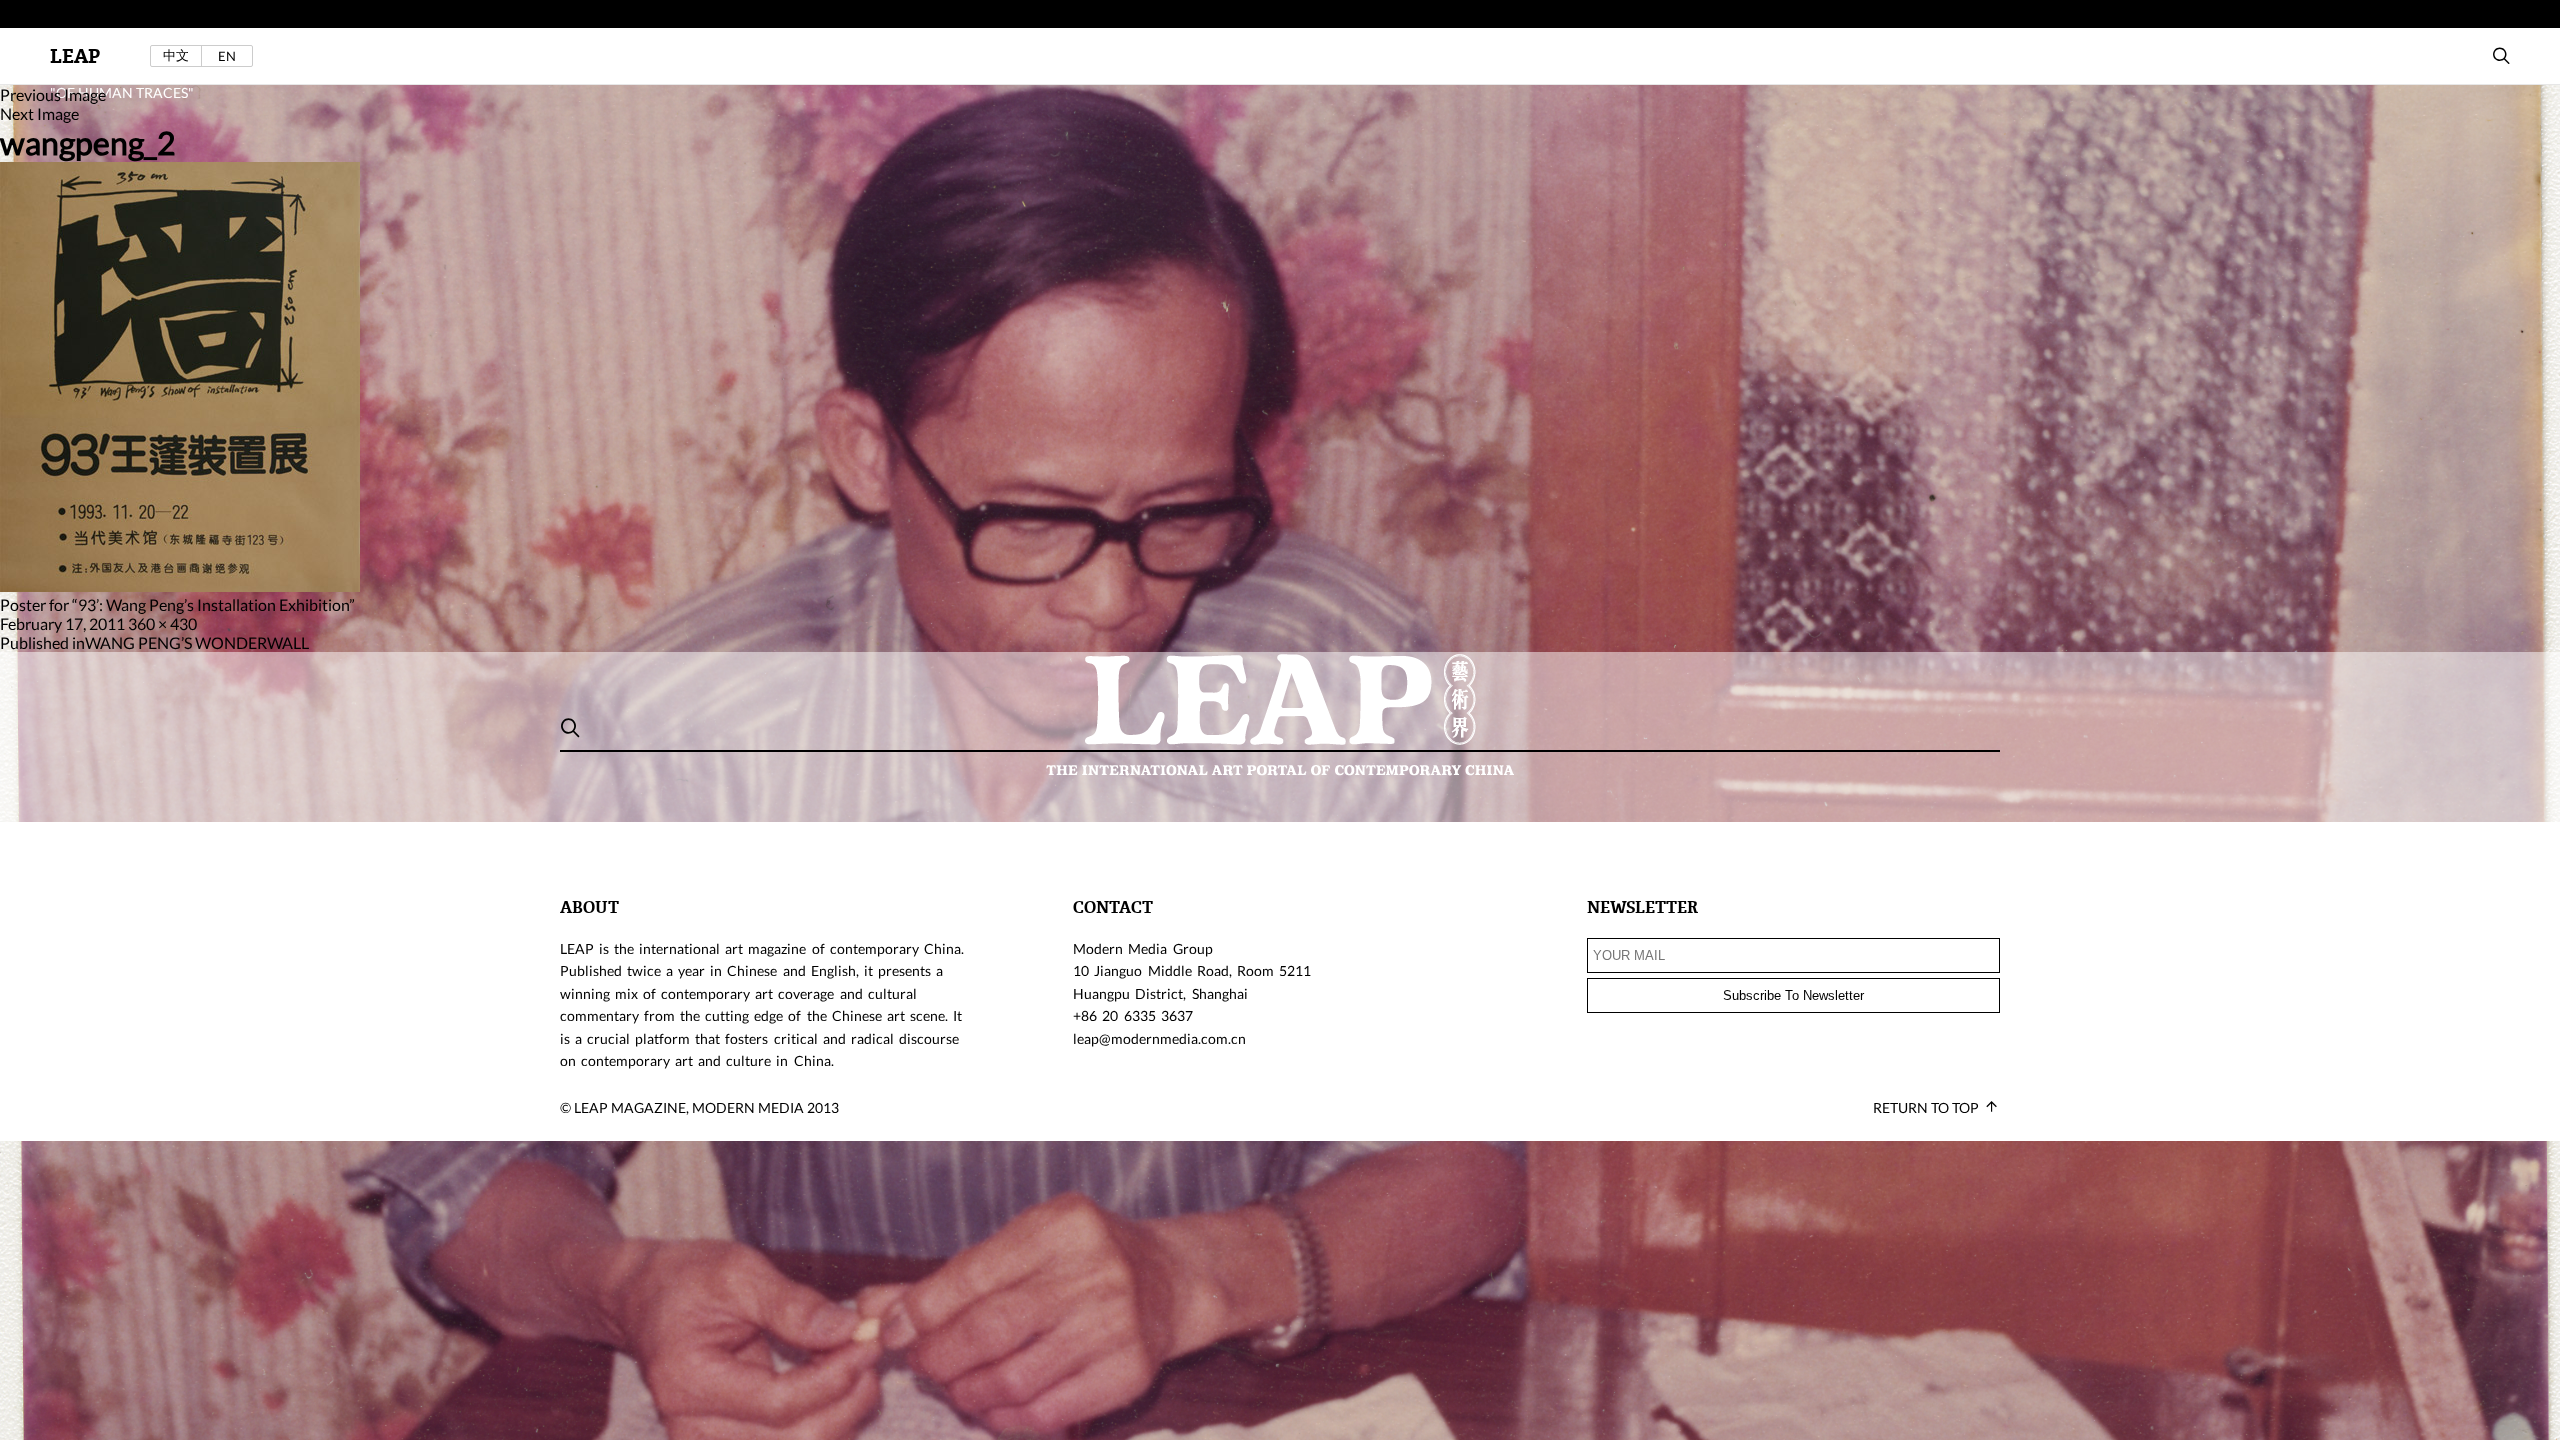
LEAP (75, 56)
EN (227, 56)
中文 (176, 55)
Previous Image (53, 94)
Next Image (39, 113)
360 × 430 (162, 623)
